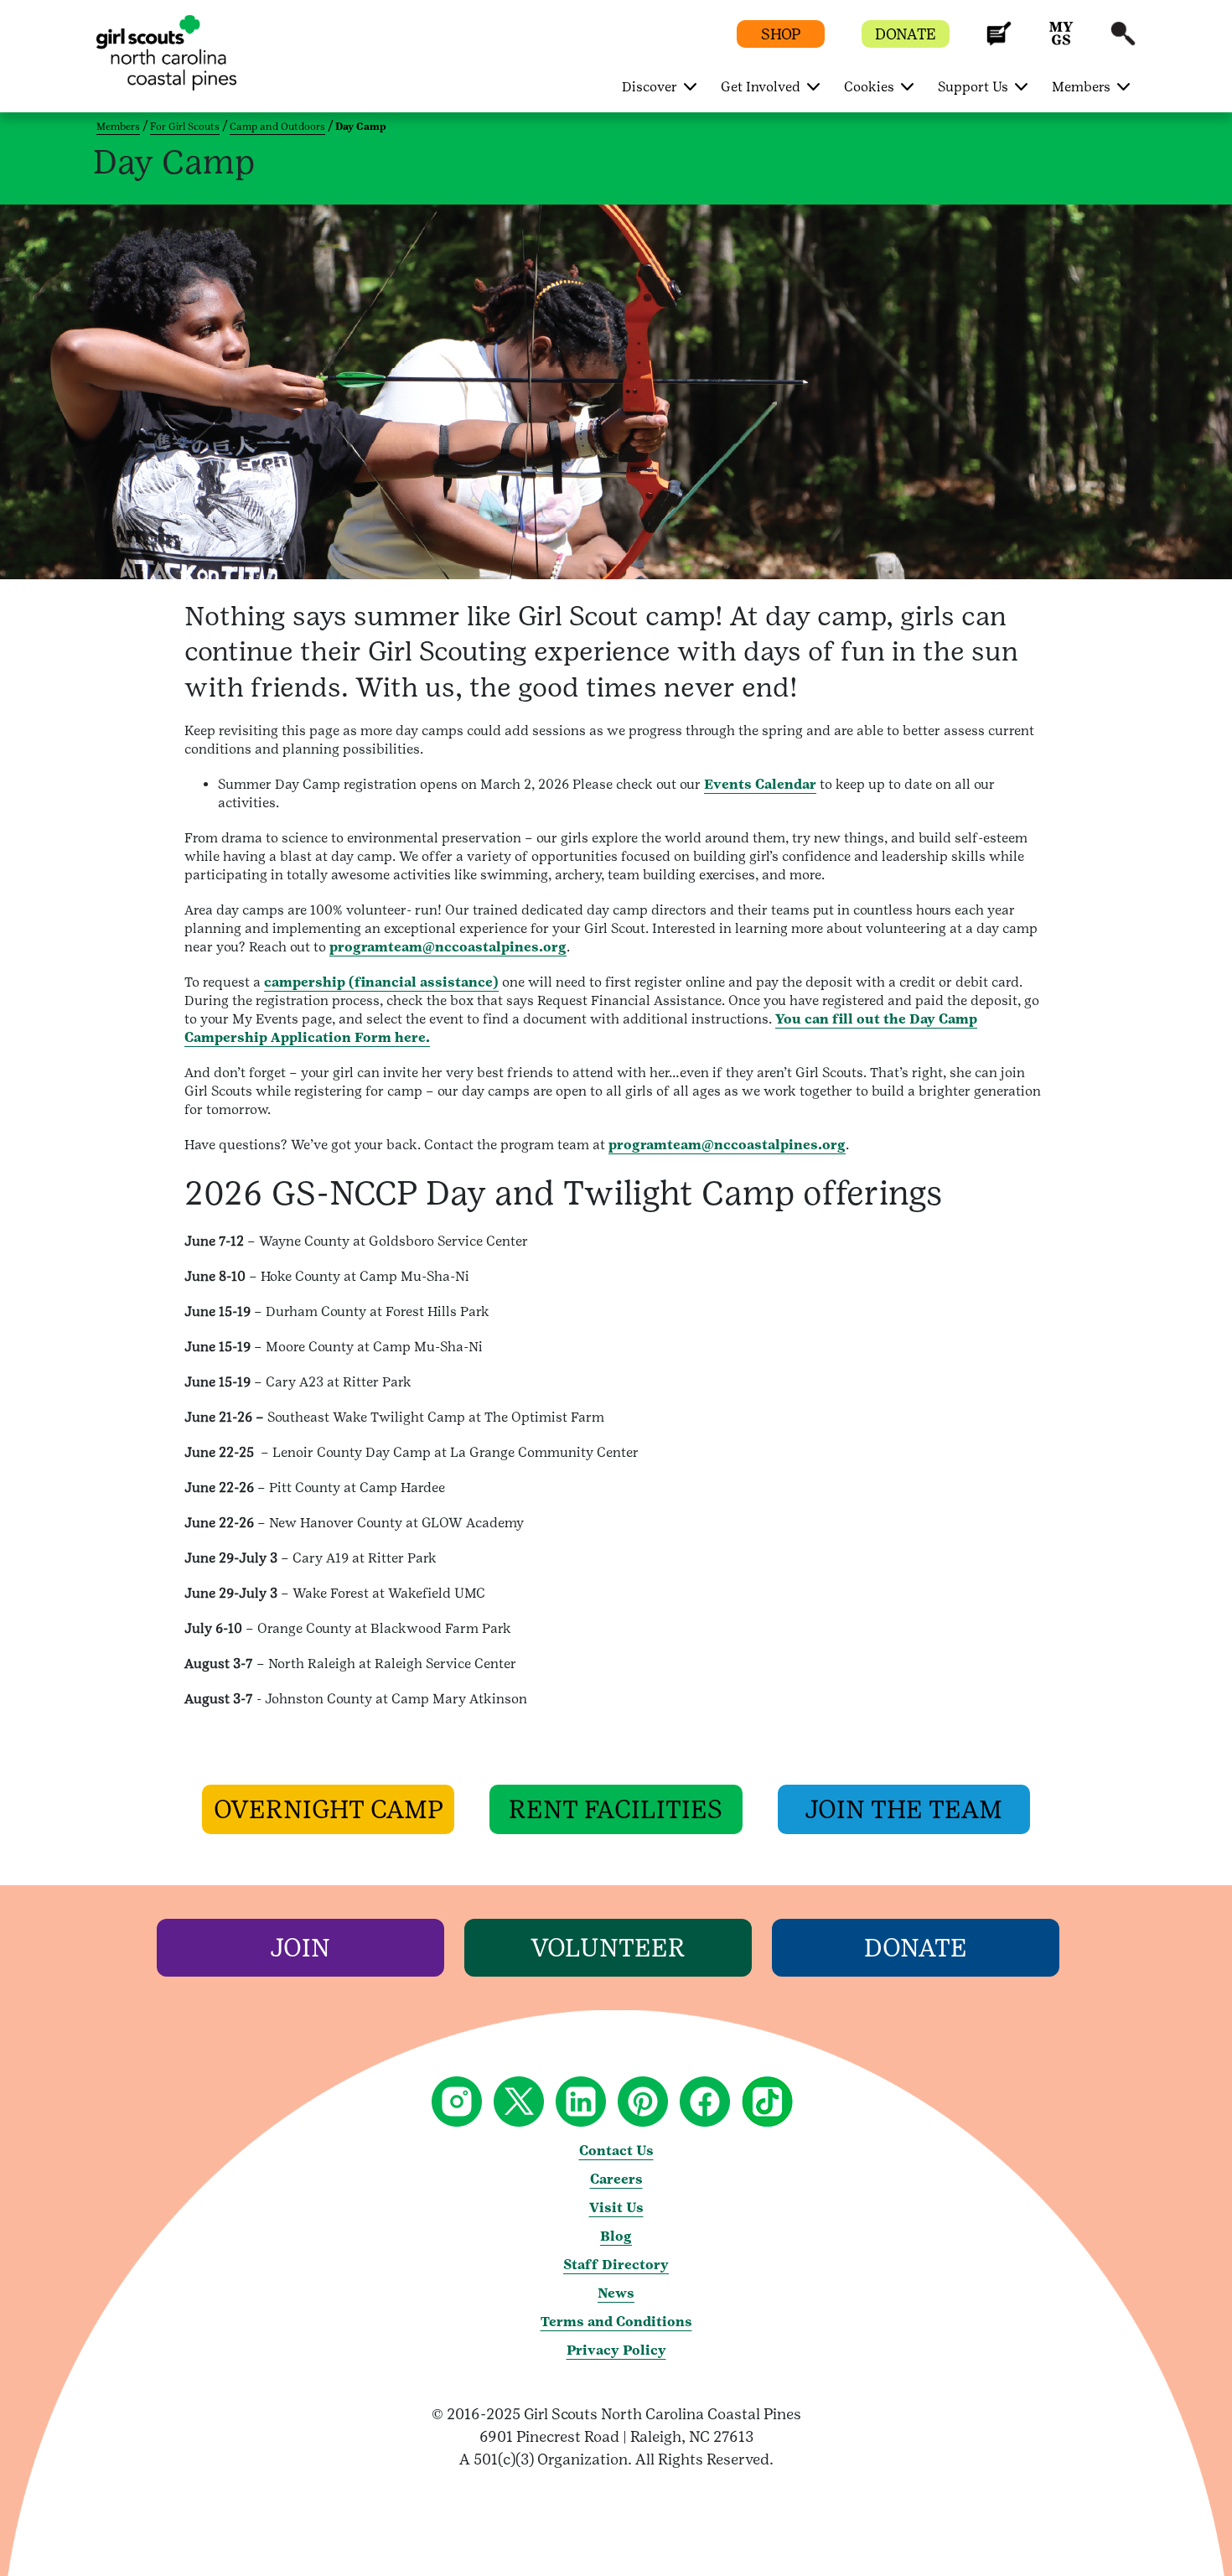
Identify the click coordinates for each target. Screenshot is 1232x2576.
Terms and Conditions (616, 2322)
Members (118, 127)
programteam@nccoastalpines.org (448, 947)
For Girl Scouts (185, 127)
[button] (999, 41)
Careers (616, 2179)
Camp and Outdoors (277, 127)
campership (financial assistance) (381, 982)
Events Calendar (760, 784)
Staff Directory (616, 2265)
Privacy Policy (616, 2350)
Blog (616, 2236)
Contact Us (616, 2151)
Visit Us (616, 2208)
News (616, 2293)
